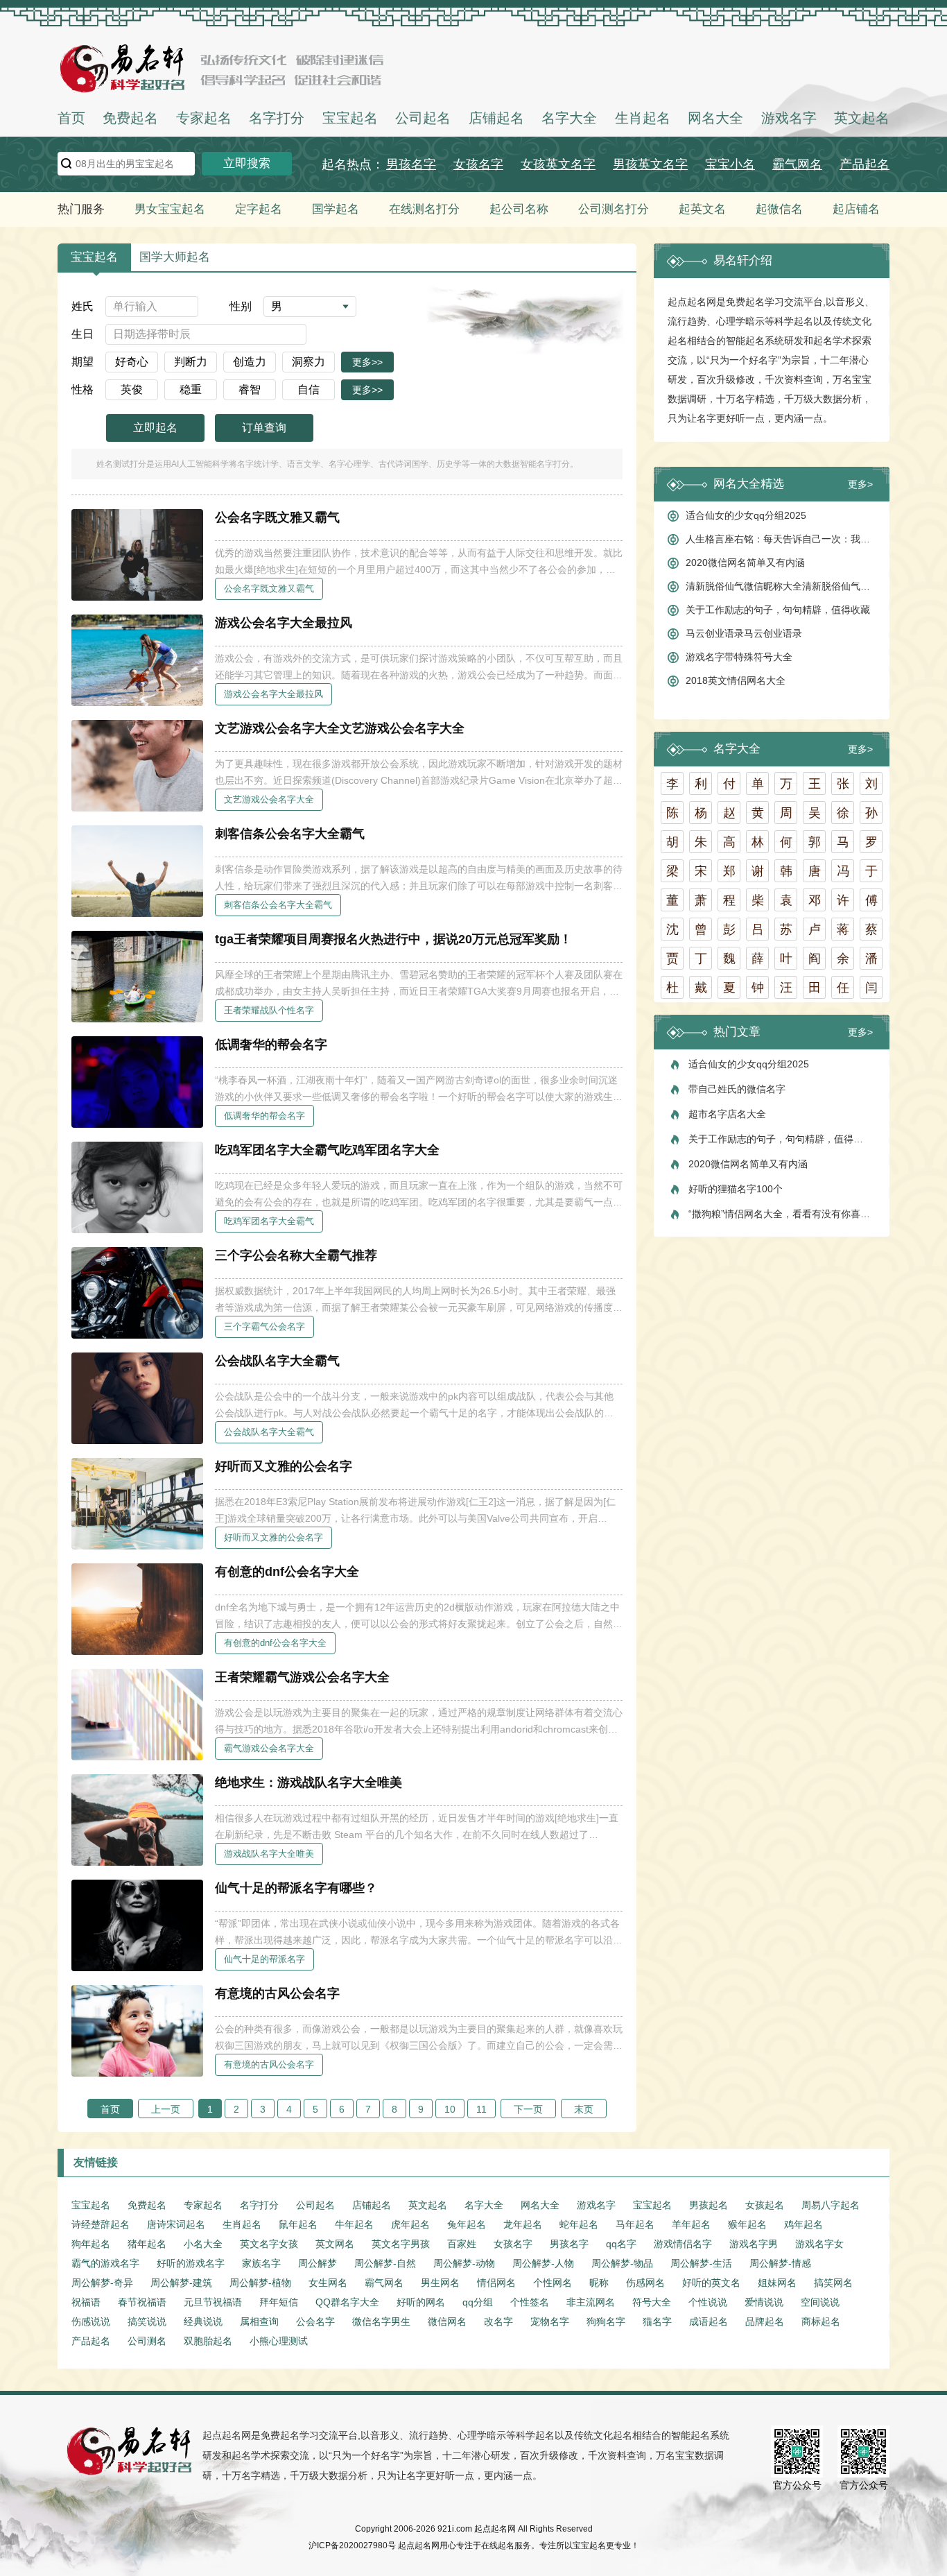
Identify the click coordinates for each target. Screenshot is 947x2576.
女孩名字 (478, 164)
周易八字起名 (831, 2205)
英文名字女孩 (269, 2244)
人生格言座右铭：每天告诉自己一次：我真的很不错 (781, 539)
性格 (82, 389)
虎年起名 (410, 2224)
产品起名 (865, 164)
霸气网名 (797, 164)
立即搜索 (247, 163)
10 (450, 2109)
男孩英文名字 (650, 164)
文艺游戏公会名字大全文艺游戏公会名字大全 (340, 728)
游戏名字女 (819, 2244)
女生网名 (328, 2283)
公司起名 (423, 118)
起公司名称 (519, 209)
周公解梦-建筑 (181, 2283)
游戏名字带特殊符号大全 (739, 657)
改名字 (498, 2321)
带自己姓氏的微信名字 (737, 1089)
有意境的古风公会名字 (277, 1993)
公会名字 (315, 2321)
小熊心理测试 (279, 2341)
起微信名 (779, 209)
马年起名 (635, 2224)
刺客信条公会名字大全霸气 (290, 834)
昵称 (599, 2283)
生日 (82, 334)
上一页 (166, 2109)
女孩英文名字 (558, 164)
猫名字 (657, 2321)
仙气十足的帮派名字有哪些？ (296, 1888)
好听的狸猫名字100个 (736, 1189)
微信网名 (447, 2321)
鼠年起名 (298, 2224)
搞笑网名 (833, 2283)
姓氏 (82, 306)
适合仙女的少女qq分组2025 (746, 515)
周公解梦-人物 (543, 2263)
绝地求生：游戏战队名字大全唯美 (309, 1783)
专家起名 (204, 118)
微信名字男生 (381, 2321)
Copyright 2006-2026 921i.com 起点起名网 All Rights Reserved (474, 2529)
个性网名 (553, 2283)
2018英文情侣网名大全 (736, 680)
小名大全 (203, 2244)
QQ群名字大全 (347, 2302)
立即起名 (155, 428)
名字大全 (569, 118)
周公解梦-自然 (385, 2263)
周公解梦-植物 (260, 2283)
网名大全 (715, 118)
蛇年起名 (579, 2224)
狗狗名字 (606, 2321)
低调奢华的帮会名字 (271, 1045)
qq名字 (621, 2244)
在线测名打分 (424, 209)
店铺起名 (496, 118)
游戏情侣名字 (683, 2244)
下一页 (528, 2109)
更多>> (367, 362)
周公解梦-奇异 (102, 2283)
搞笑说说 (147, 2321)
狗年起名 (91, 2244)
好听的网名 (421, 2302)
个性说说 (708, 2302)
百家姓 (462, 2244)
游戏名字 (789, 118)
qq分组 (478, 2302)
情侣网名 (496, 2283)
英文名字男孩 (401, 2244)
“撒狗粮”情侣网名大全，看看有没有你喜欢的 (782, 1214)
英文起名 (862, 118)
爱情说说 (764, 2302)
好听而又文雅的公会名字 (284, 1466)
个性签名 (530, 2302)
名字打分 (277, 118)
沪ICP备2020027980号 (352, 2545)
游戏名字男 (754, 2244)
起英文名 (702, 209)
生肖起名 (643, 118)
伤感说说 (91, 2321)
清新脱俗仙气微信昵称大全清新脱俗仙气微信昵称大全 (781, 586)
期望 (82, 362)
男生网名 (440, 2283)
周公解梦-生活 (701, 2263)
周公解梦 (318, 2263)
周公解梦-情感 (780, 2263)
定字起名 (259, 209)
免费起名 (130, 118)
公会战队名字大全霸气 (277, 1361)
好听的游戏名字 (191, 2263)
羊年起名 (691, 2224)
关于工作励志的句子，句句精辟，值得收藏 (778, 610)
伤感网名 (645, 2283)
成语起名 (709, 2321)
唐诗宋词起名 (176, 2224)
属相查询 (259, 2321)
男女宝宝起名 (170, 209)
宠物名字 (550, 2321)
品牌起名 (765, 2321)
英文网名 (335, 2244)
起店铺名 (856, 209)
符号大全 (652, 2302)
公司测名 (147, 2341)
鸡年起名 (803, 2224)
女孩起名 (765, 2205)
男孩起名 (709, 2205)
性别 (241, 306)
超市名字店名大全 (727, 1114)
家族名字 (261, 2263)
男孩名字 (411, 164)
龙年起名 (523, 2224)
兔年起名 (467, 2224)
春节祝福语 (142, 2302)
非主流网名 (591, 2302)
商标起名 (821, 2321)
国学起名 (336, 209)
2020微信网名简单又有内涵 (745, 563)
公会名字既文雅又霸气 (277, 517)
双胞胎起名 (208, 2341)
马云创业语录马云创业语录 (744, 633)
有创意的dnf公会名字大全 (287, 1572)
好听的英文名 (711, 2283)
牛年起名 (354, 2224)
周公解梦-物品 (622, 2263)
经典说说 (203, 2321)
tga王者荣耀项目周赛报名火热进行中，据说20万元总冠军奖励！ (393, 939)
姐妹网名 (777, 2283)
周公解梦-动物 (464, 2263)
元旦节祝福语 (213, 2302)
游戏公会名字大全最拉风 (284, 623)
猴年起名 (747, 2224)
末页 (584, 2109)
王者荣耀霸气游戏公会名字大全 (302, 1677)
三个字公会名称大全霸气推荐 (296, 1255)
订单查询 (264, 428)
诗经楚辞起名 (101, 2224)
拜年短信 (279, 2302)
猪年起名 (147, 2244)
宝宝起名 (350, 118)
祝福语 (86, 2302)
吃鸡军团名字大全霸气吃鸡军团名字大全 (327, 1150)
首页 (71, 118)
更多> (860, 484)
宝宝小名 (730, 164)
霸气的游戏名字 (105, 2263)
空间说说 (820, 2302)
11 (481, 2109)
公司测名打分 (614, 209)
